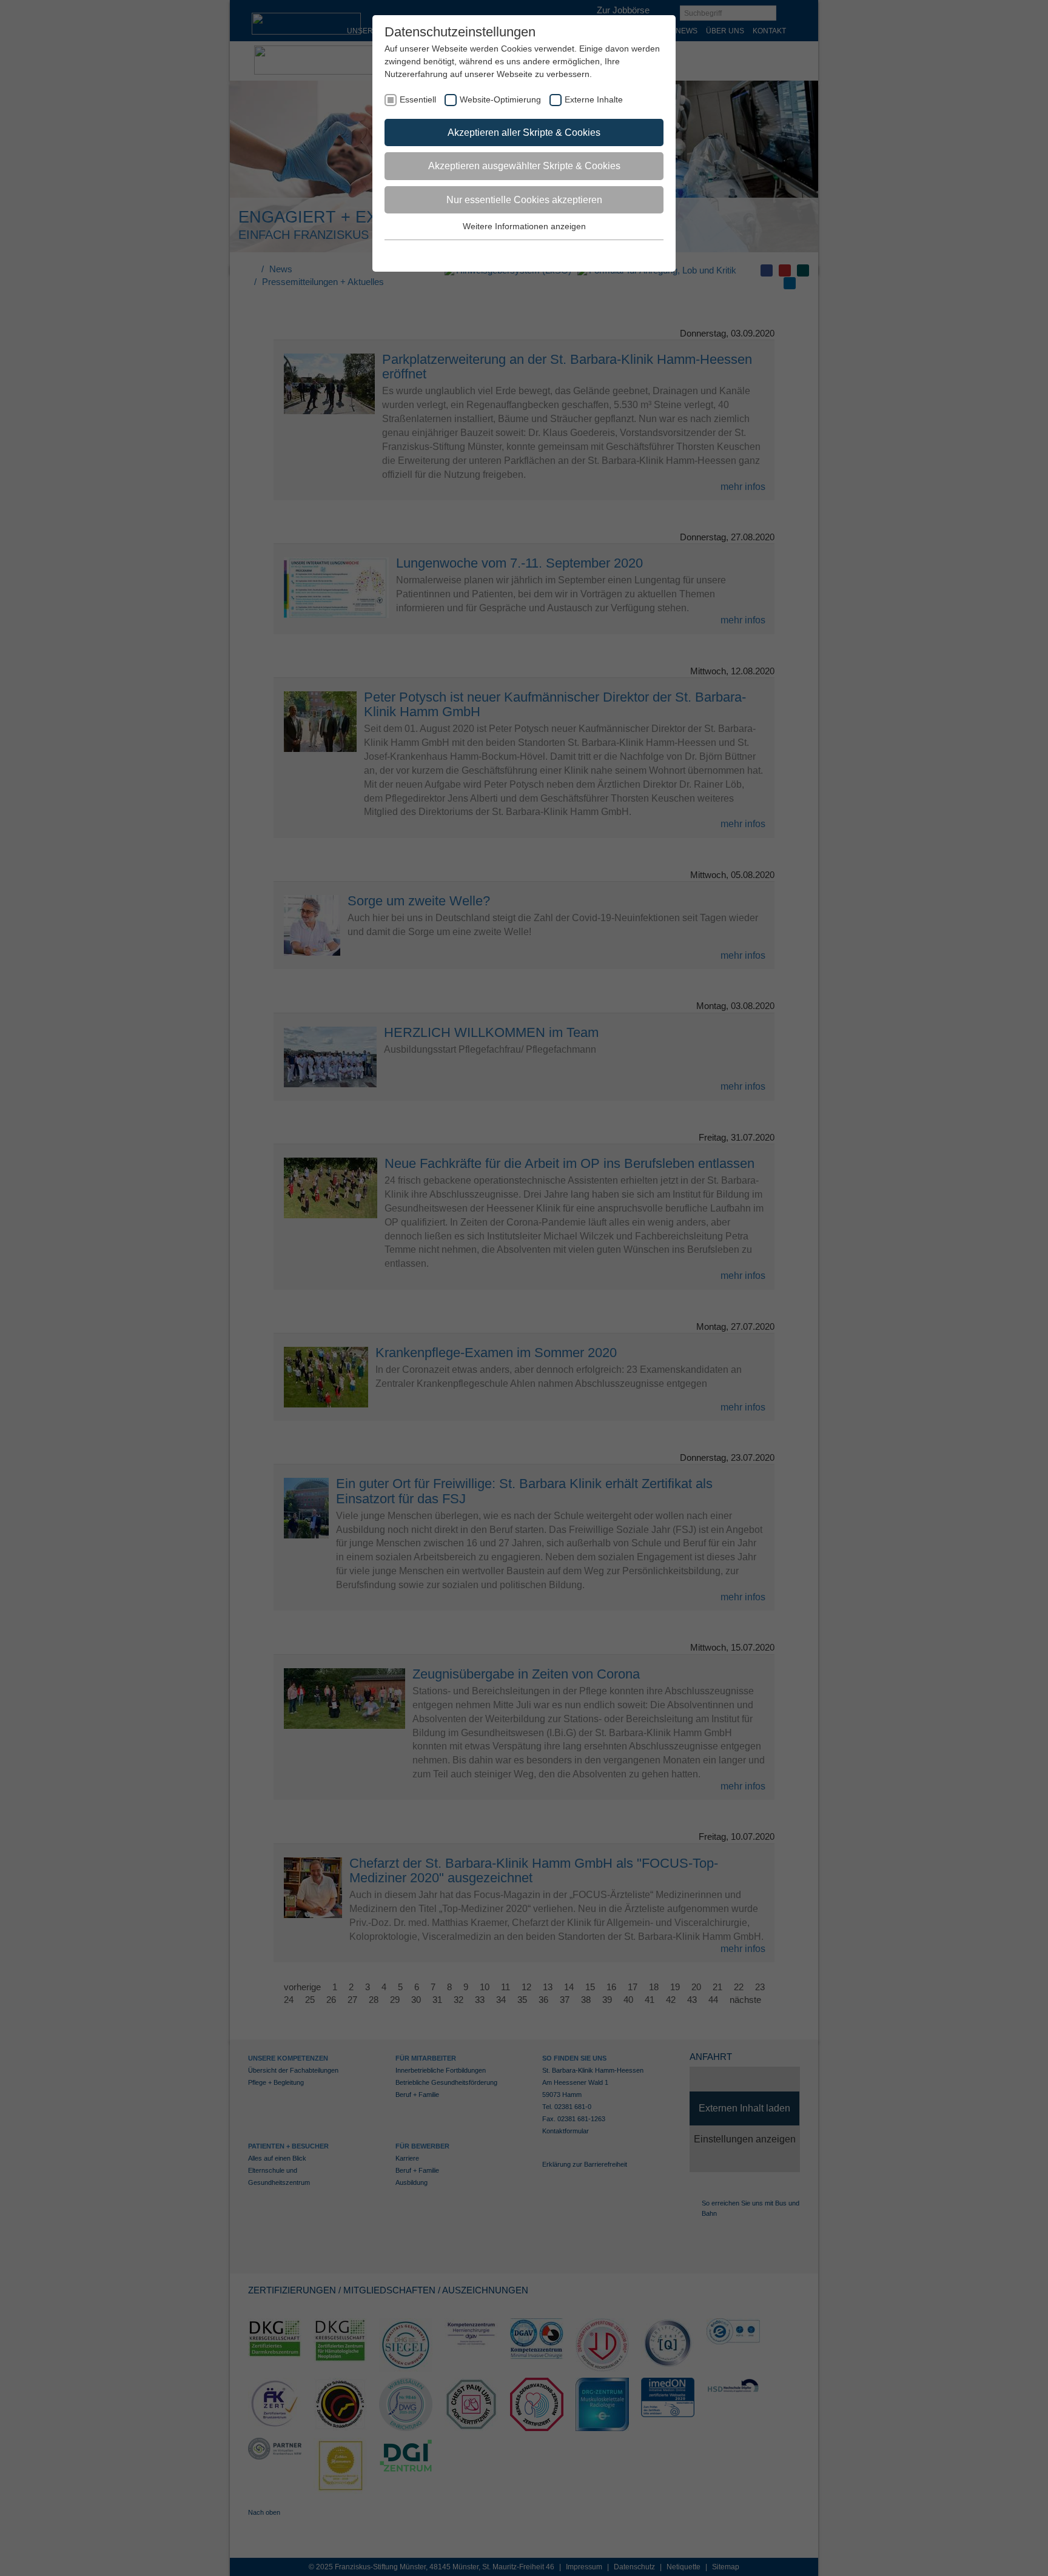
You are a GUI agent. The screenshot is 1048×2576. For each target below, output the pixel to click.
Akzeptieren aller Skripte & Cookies (524, 132)
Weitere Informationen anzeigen (524, 226)
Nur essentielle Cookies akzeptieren (524, 200)
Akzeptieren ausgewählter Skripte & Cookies (524, 166)
